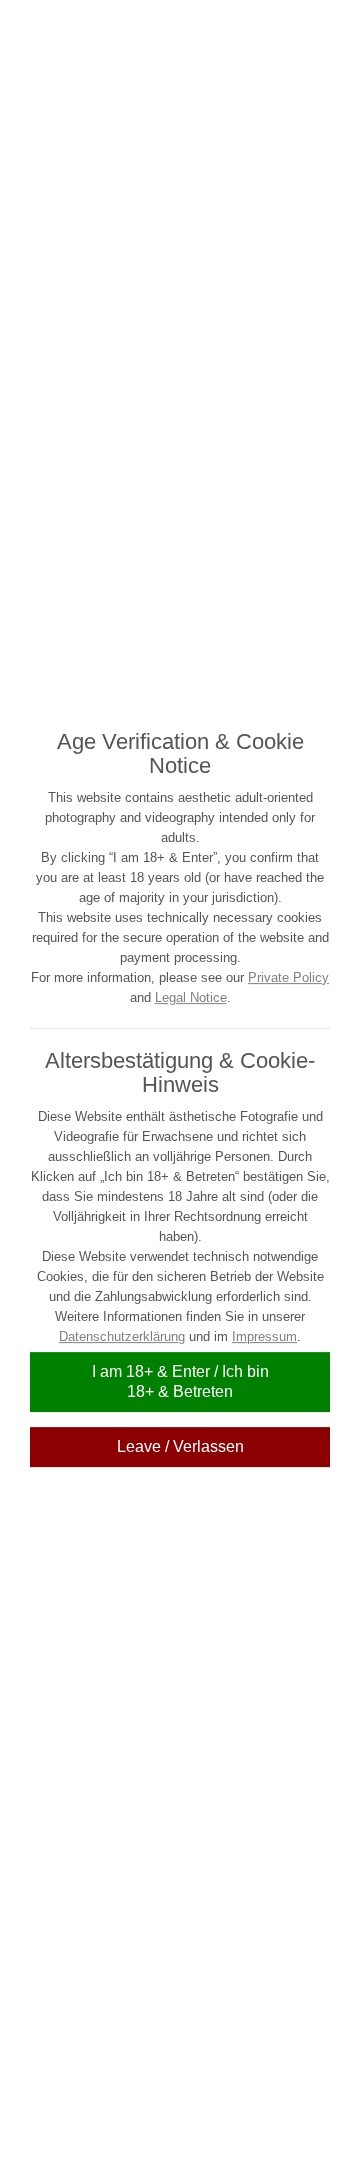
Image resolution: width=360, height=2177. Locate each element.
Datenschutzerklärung (122, 1336)
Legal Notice (191, 997)
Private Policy (288, 977)
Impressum (264, 1336)
